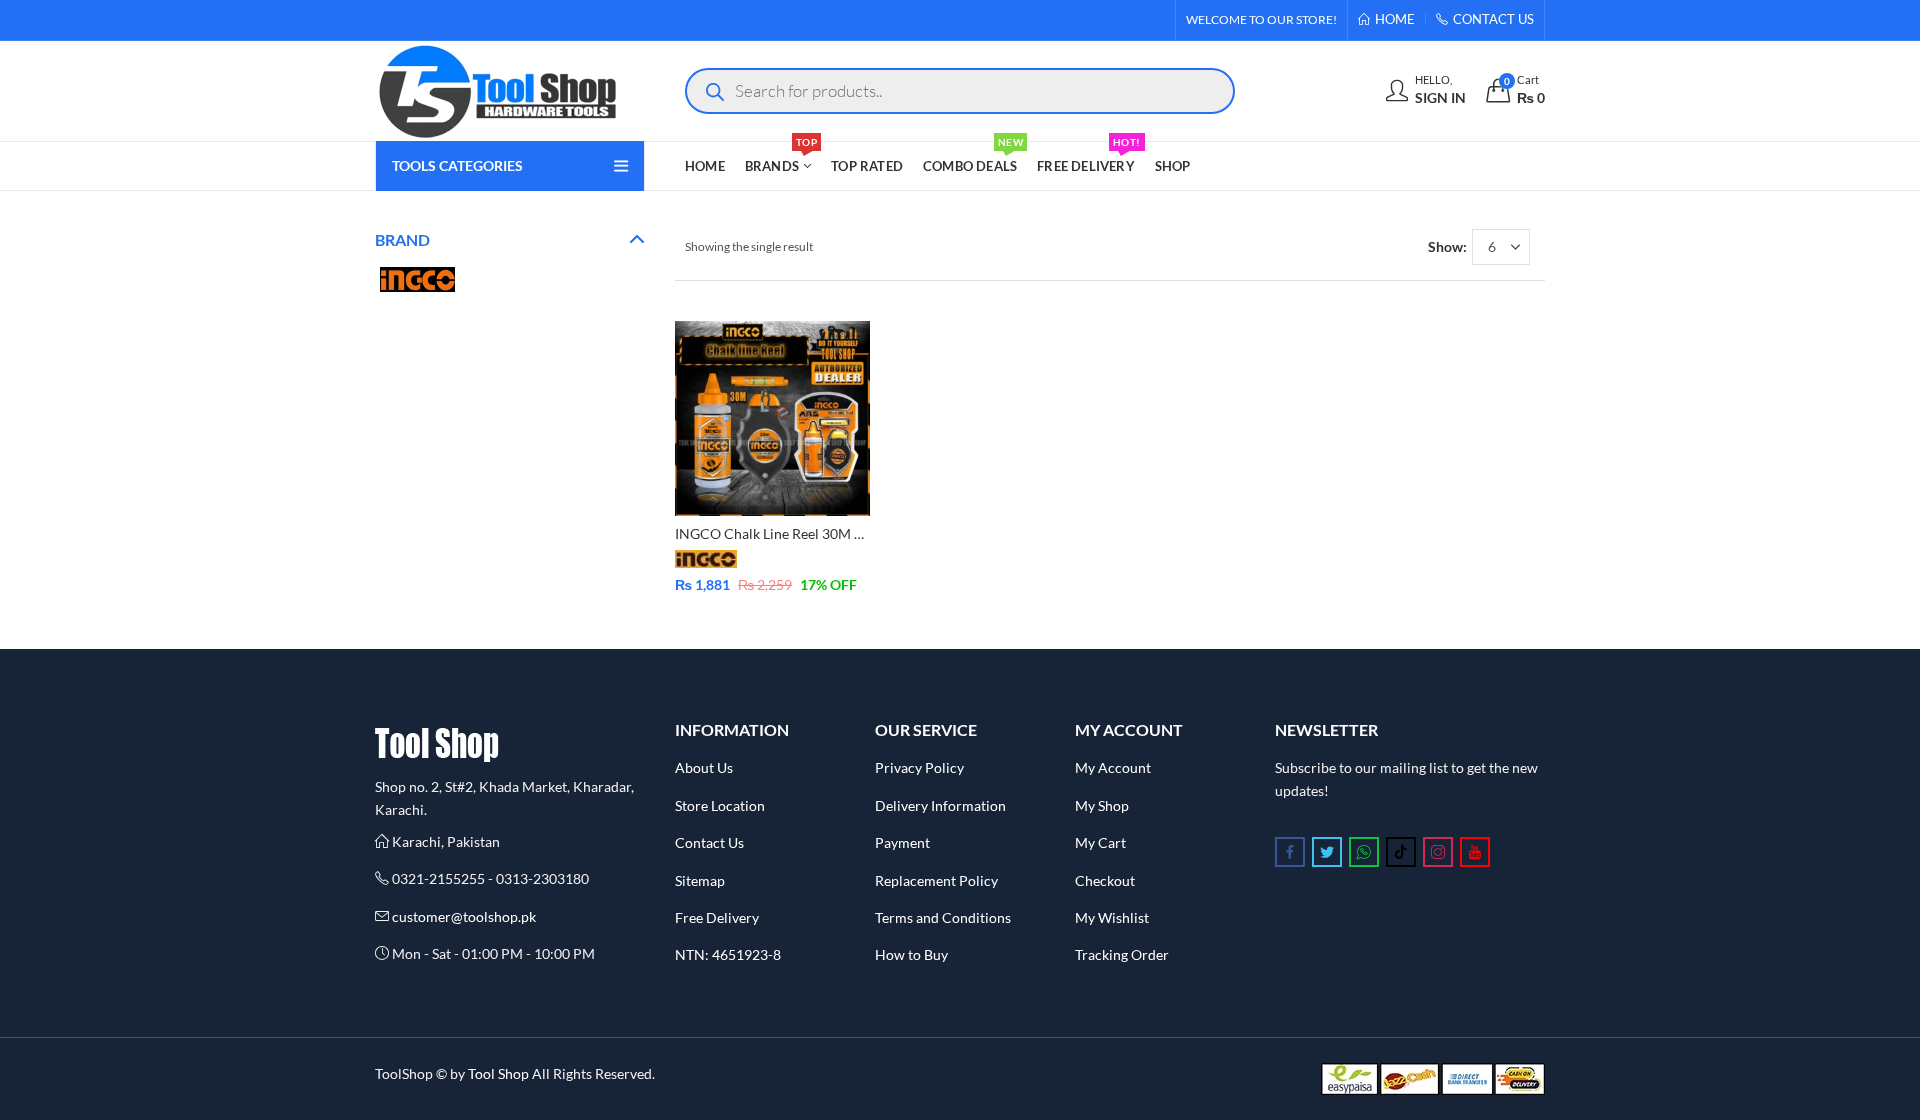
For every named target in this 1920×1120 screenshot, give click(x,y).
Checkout (1105, 880)
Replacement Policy (936, 880)
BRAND (402, 239)
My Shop (1102, 805)
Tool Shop (498, 1073)
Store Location (720, 805)
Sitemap (700, 880)
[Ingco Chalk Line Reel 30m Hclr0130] (772, 416)
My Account (1113, 767)
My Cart (1100, 842)
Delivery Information (940, 805)
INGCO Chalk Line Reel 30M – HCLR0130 (804, 533)
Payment (902, 842)
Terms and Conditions (943, 917)
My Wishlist (1112, 917)
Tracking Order (1122, 954)
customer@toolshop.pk (464, 916)
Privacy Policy (919, 767)
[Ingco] (417, 277)
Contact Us (709, 842)
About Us (704, 767)
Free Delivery (717, 917)
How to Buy (911, 954)
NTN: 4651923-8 (728, 954)
